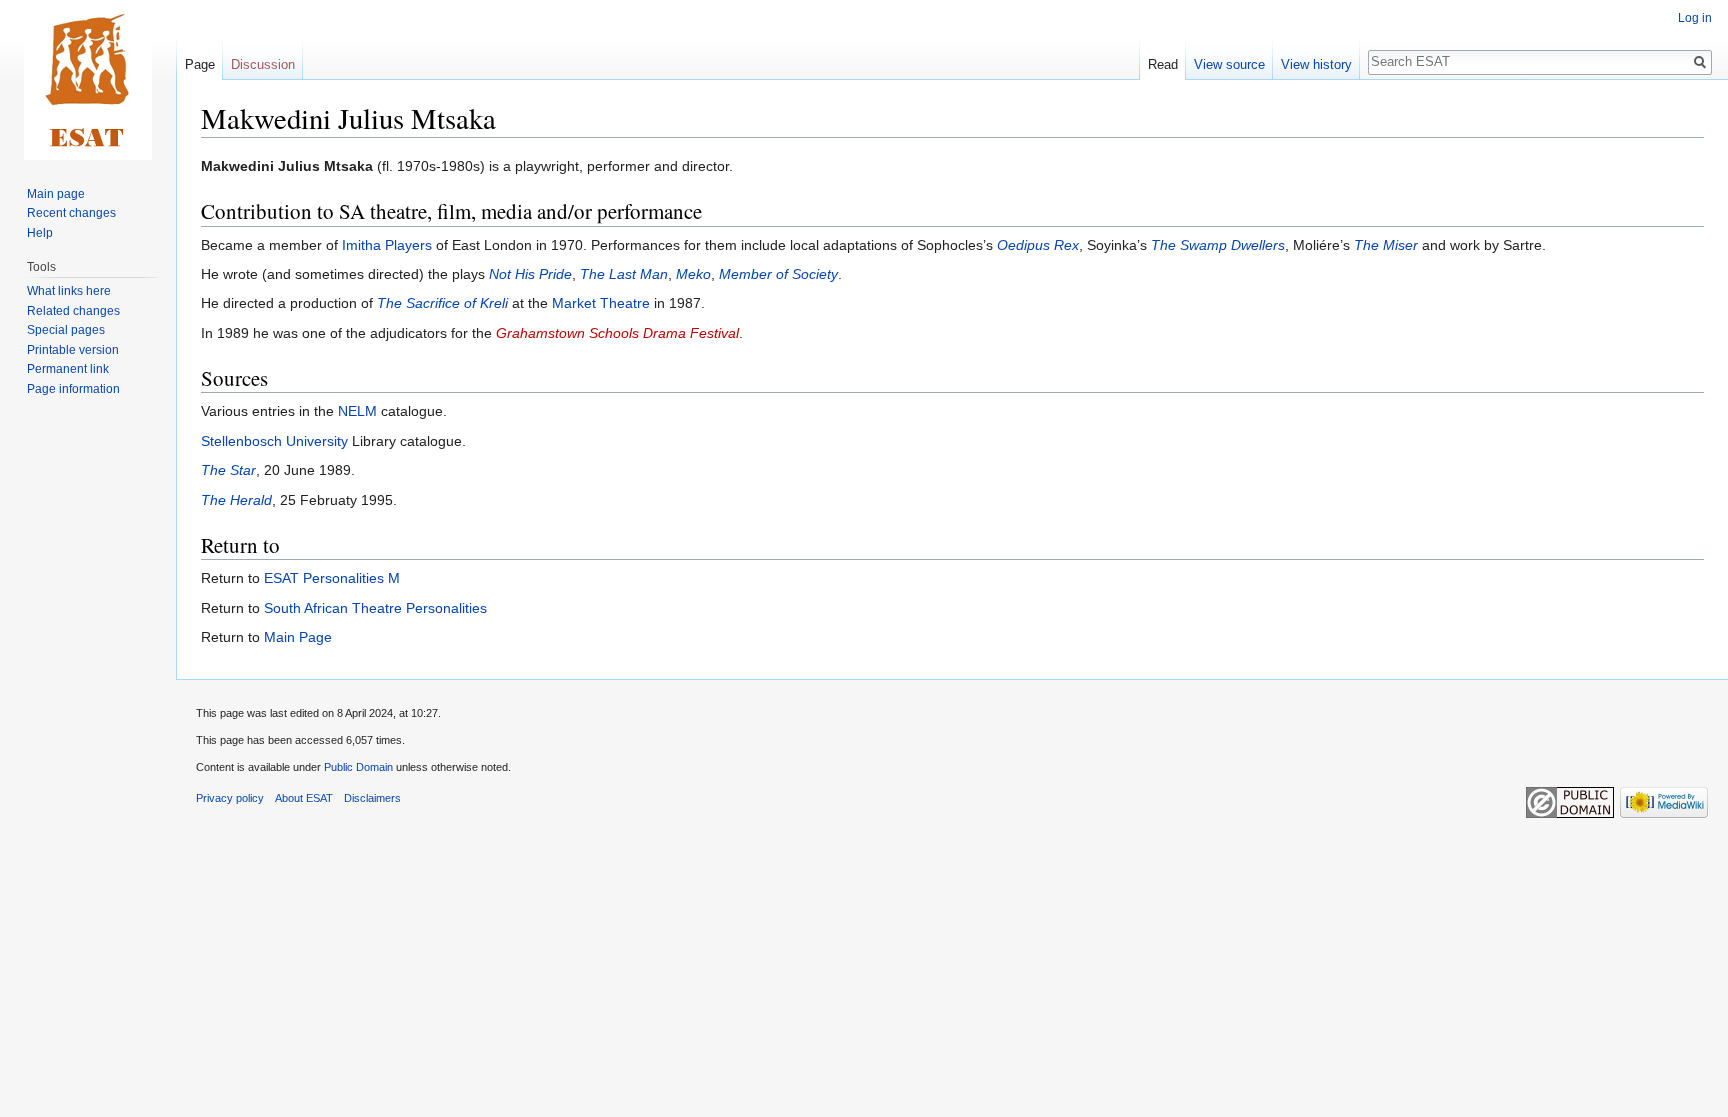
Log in (1695, 18)
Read (1163, 64)
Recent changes (71, 213)
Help (40, 233)
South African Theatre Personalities (375, 608)
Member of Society (778, 274)
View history (1316, 64)
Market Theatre (601, 303)
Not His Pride (530, 274)
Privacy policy (230, 798)
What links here (69, 291)
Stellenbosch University (274, 441)
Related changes (73, 311)
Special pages (66, 330)
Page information (73, 389)
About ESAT (304, 798)
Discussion (263, 64)
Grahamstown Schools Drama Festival (617, 333)
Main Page (298, 637)
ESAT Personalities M (332, 578)
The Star (228, 470)
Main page (56, 194)
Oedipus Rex (1038, 245)
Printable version (73, 350)
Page (200, 64)
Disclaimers (372, 798)
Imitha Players (387, 245)
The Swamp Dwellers (1218, 245)
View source (1229, 64)
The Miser (1386, 245)
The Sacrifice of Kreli (442, 303)
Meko (693, 274)
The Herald (236, 500)
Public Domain (358, 767)
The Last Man (624, 274)
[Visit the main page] (88, 80)
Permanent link (68, 369)
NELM (357, 411)
